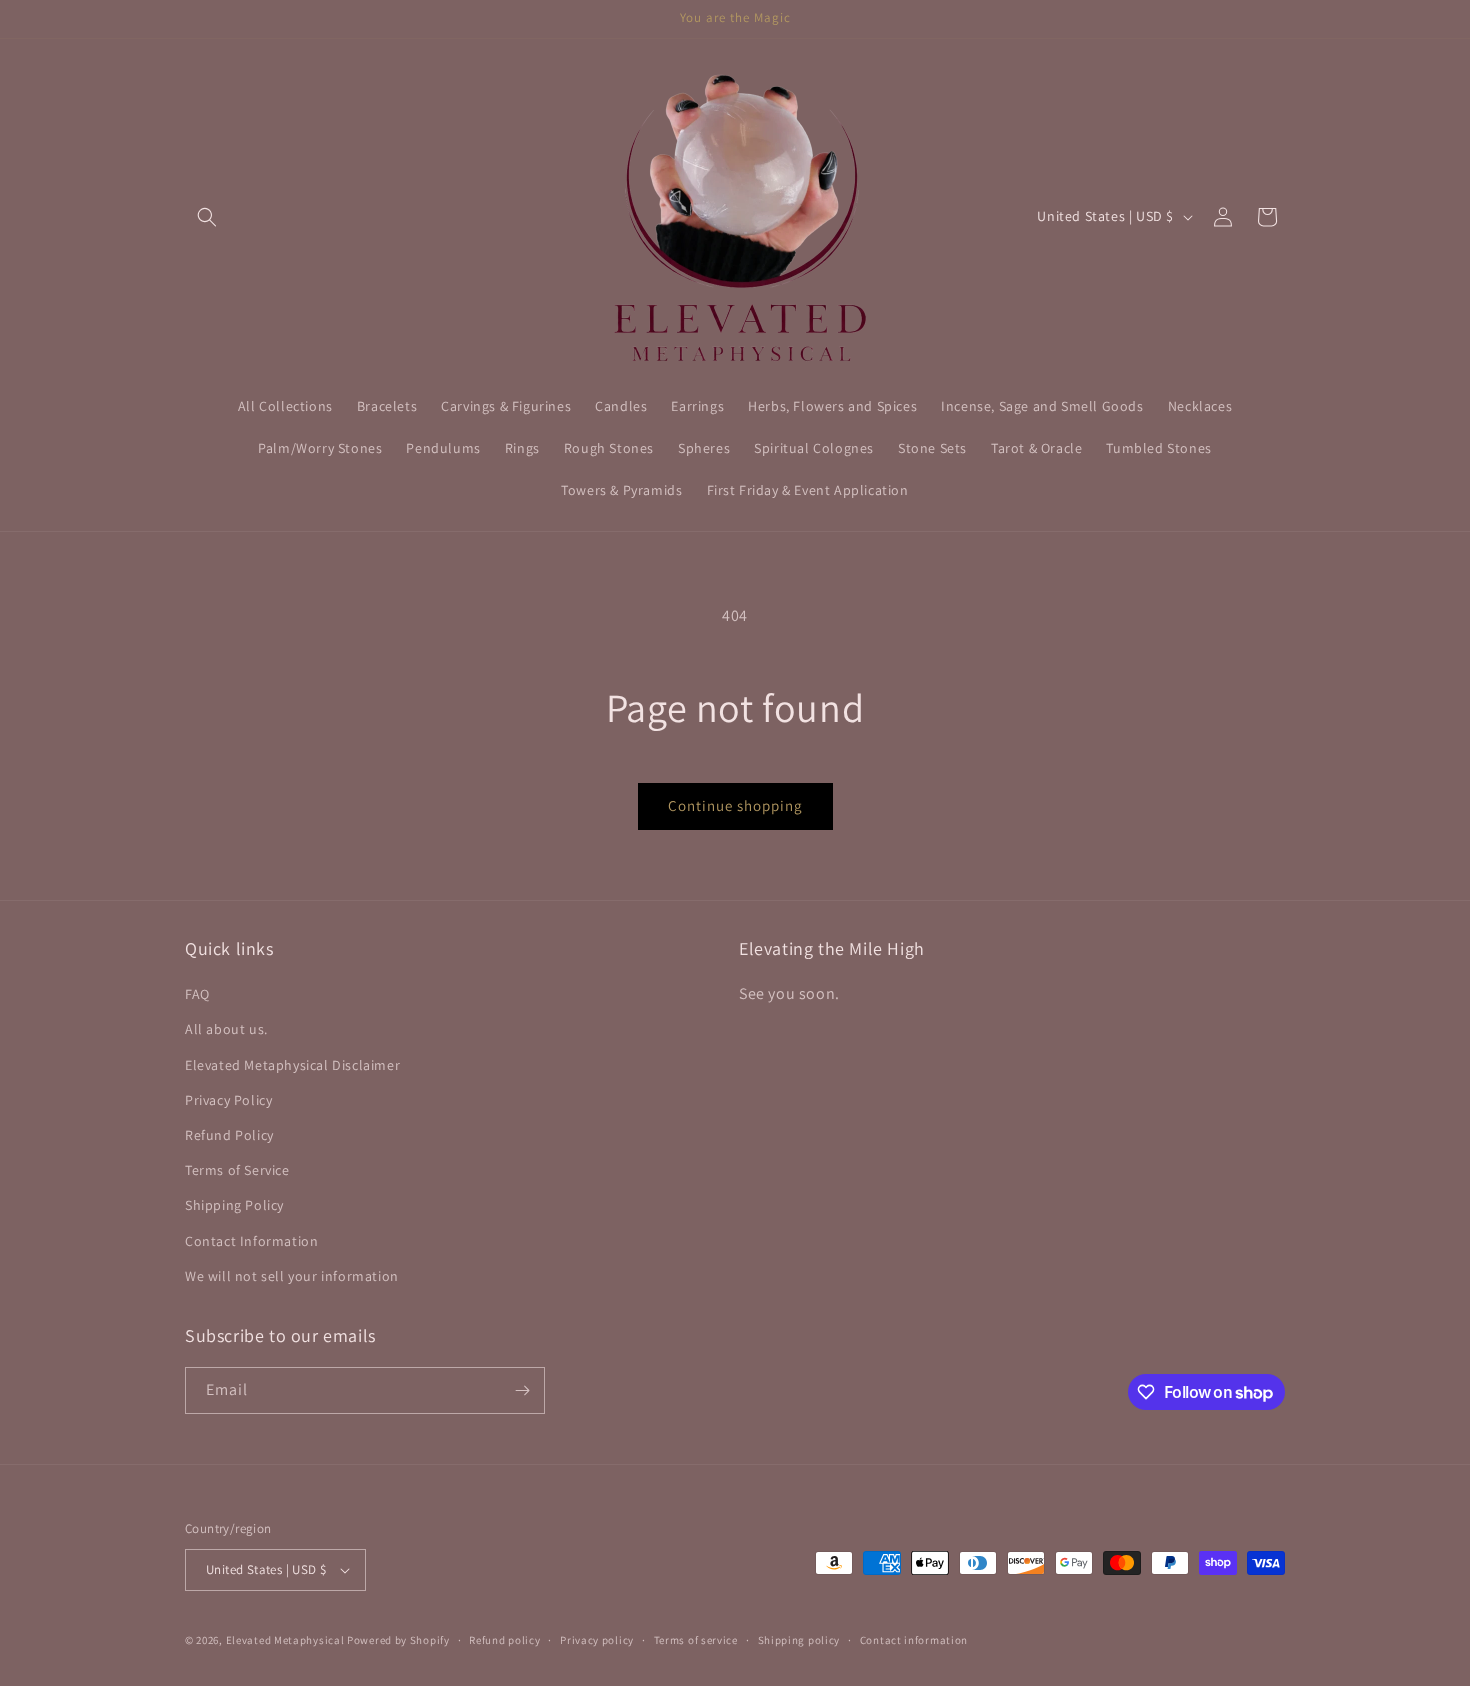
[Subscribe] (522, 1390)
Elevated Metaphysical (286, 1640)
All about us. (226, 1029)
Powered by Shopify (398, 1640)
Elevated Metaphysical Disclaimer (292, 1065)
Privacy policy (597, 1640)
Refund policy (504, 1640)
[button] (207, 217)
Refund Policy (229, 1135)
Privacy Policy (228, 1100)
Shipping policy (799, 1640)
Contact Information (251, 1241)
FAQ (197, 994)
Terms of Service (237, 1170)
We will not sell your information (292, 1276)
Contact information (914, 1640)
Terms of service (696, 1640)
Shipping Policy (234, 1205)
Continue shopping (735, 805)
